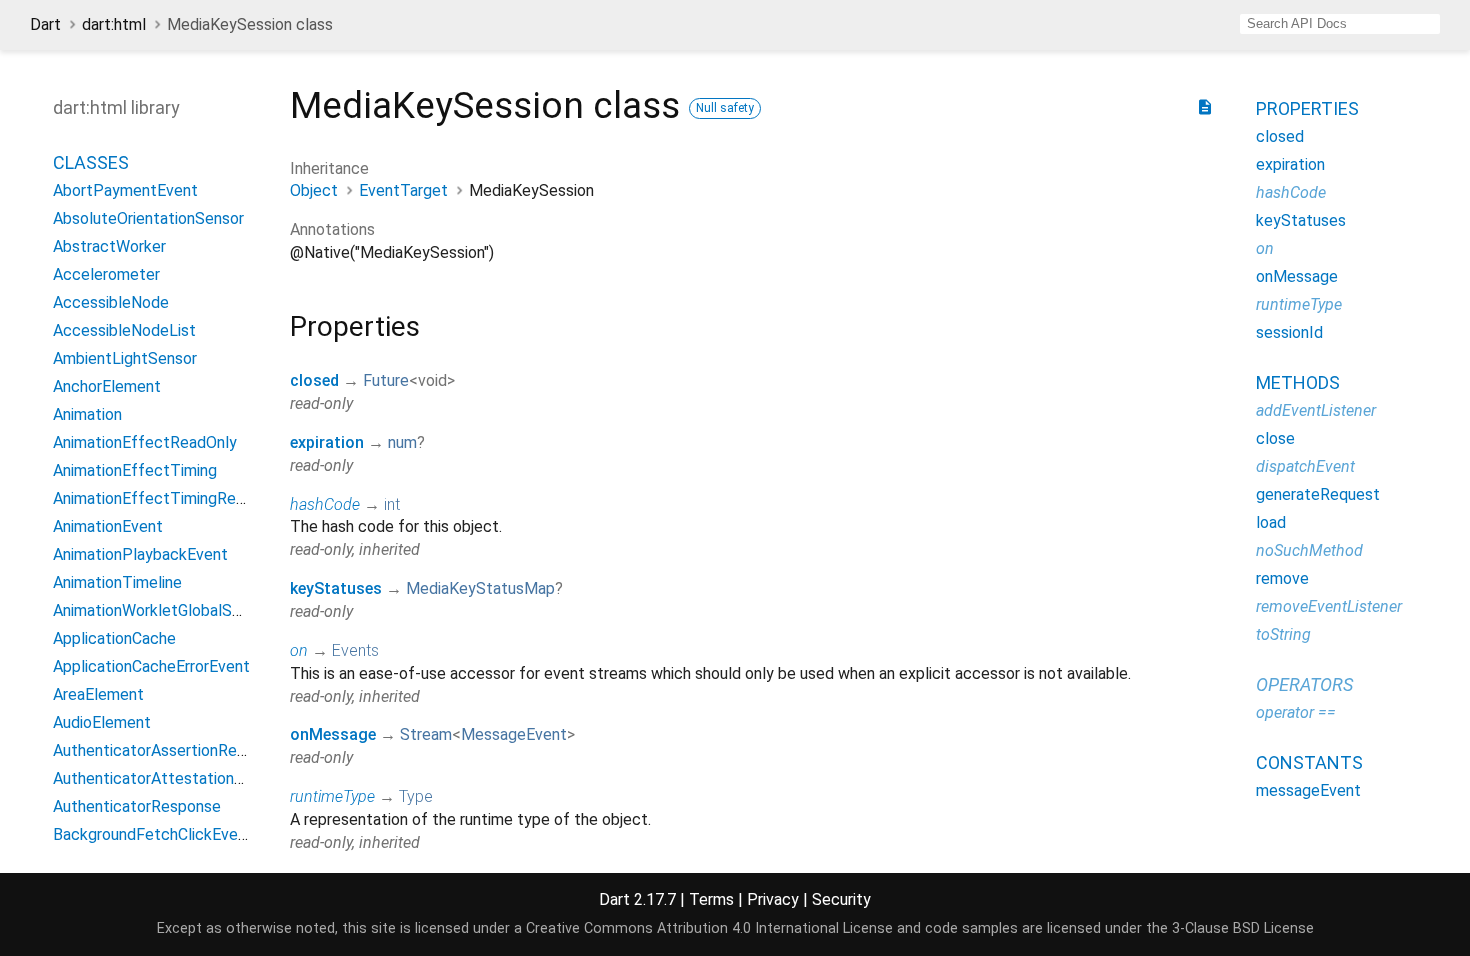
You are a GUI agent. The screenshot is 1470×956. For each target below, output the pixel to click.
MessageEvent (514, 734)
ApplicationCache (114, 638)
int (392, 504)
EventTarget (403, 190)
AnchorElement (107, 386)
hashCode (325, 504)
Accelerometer (106, 274)
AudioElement (102, 722)
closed (314, 380)
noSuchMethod (1309, 550)
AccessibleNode (111, 302)
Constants (1309, 762)
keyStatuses (336, 588)
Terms (711, 899)
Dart (45, 24)
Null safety (725, 108)
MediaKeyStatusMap (480, 588)
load (1271, 522)
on (299, 650)
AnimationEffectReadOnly (145, 442)
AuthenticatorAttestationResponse (178, 778)
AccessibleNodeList (124, 330)
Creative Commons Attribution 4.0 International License (709, 928)
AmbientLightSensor (125, 358)
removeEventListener (1329, 606)
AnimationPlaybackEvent (140, 554)
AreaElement (98, 694)
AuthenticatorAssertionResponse (170, 750)
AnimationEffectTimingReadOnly (168, 498)
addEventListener (1316, 410)
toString (1283, 634)
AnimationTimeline (117, 582)
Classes (91, 162)
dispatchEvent (1305, 466)
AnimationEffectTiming (135, 470)
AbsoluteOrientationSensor (148, 218)
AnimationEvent (108, 526)
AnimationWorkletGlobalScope (160, 610)
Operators (1304, 684)
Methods (1298, 382)
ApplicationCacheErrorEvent (151, 666)
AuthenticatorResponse (137, 806)
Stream (426, 734)
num (402, 442)
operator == (1296, 712)
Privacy (773, 899)
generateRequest (1318, 494)
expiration (327, 442)
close (1275, 438)
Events (355, 650)
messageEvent (1308, 790)
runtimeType (332, 796)
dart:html (114, 24)
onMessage (333, 734)
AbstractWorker (109, 246)
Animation (87, 414)
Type (416, 796)
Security (841, 899)
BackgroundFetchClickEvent (153, 834)
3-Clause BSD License (1243, 928)
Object (314, 190)
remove (1282, 578)
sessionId (1289, 332)
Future (386, 380)
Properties (1307, 108)
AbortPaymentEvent (125, 190)
